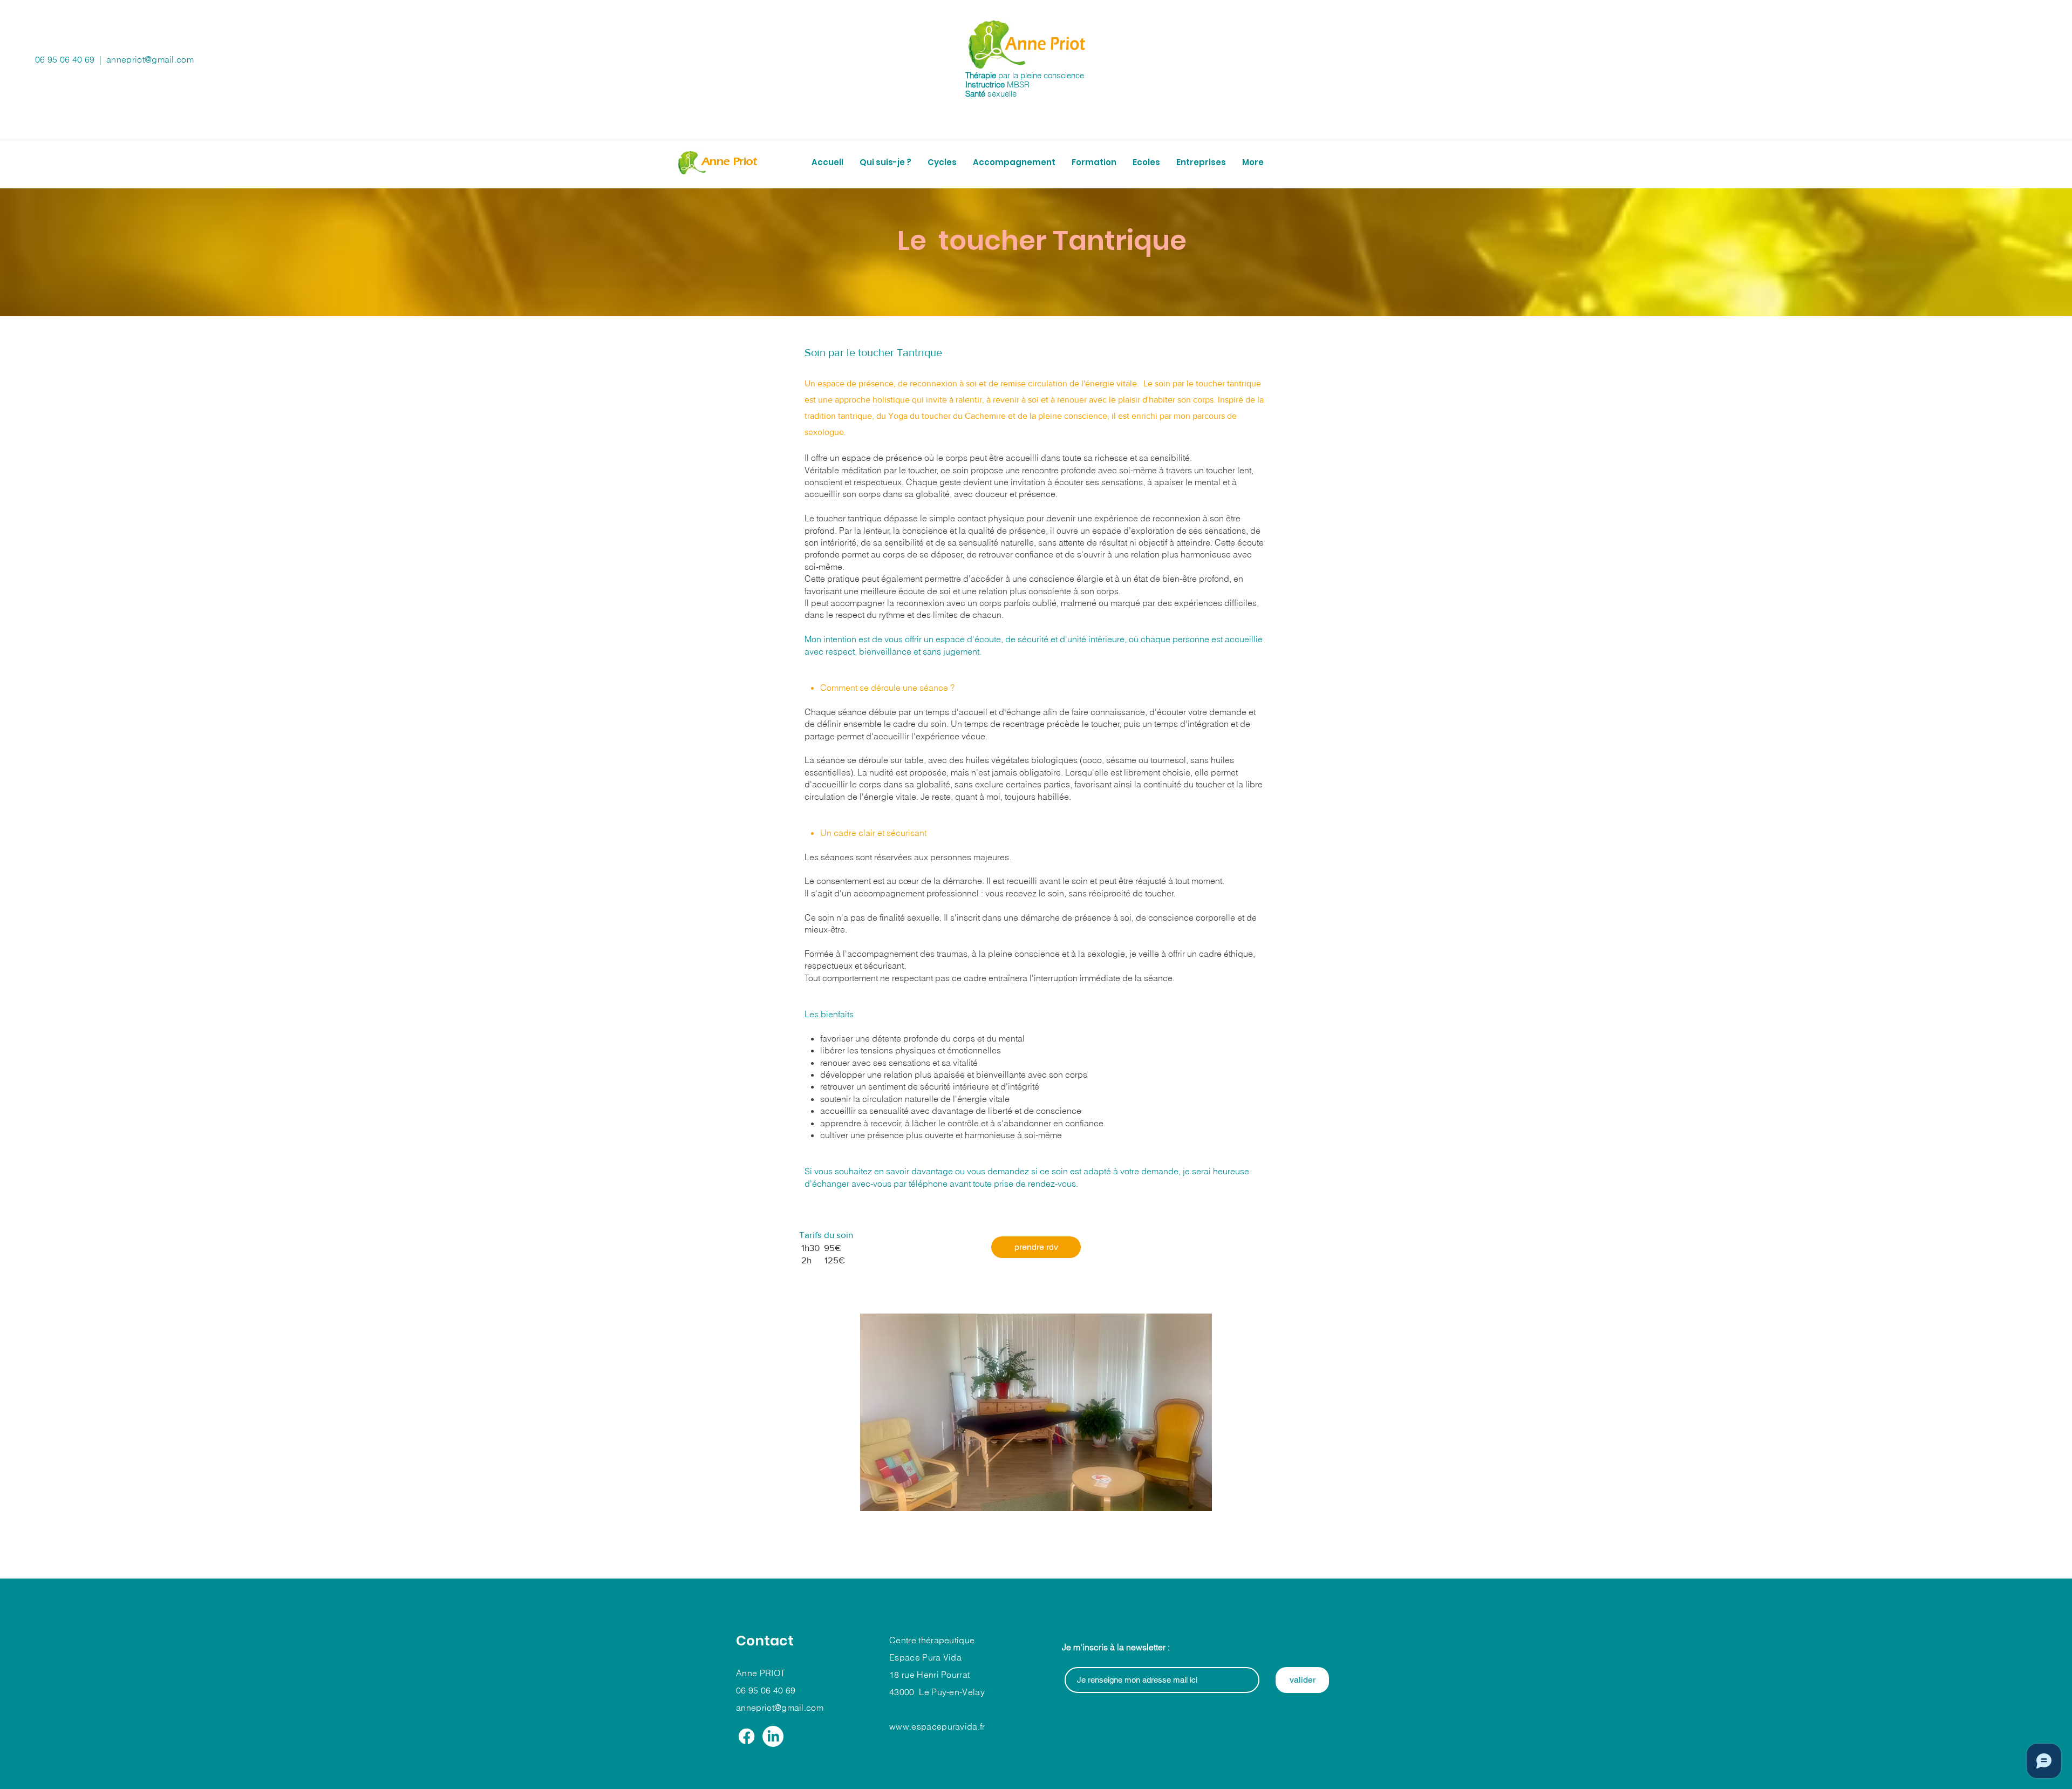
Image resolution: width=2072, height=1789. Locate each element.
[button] (942, 162)
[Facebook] (747, 1736)
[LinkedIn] (773, 1736)
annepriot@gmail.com (150, 59)
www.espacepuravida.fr (937, 1726)
